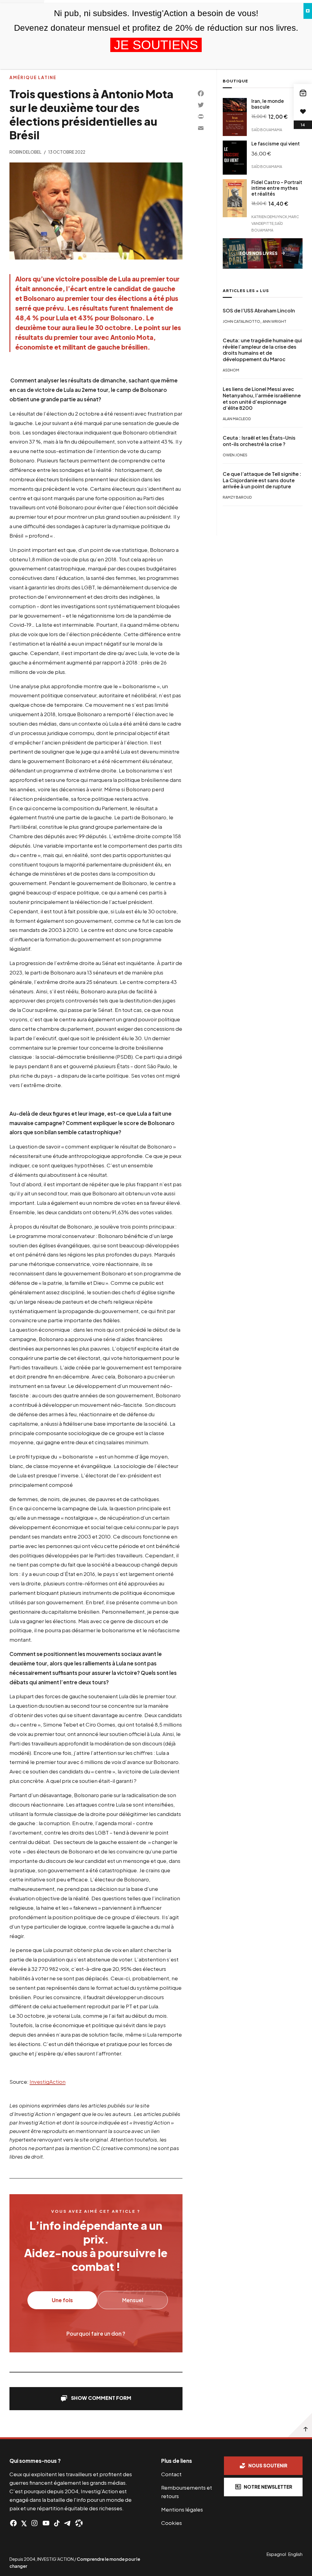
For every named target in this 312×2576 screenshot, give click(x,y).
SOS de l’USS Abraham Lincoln (259, 311)
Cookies (172, 2523)
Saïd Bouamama (267, 130)
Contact (171, 2474)
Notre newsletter (268, 2487)
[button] (96, 2399)
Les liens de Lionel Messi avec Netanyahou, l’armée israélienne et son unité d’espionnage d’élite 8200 (262, 399)
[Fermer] (308, 11)
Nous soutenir (268, 2465)
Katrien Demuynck (269, 216)
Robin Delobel (25, 152)
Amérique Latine (33, 77)
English (295, 2554)
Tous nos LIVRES (258, 253)
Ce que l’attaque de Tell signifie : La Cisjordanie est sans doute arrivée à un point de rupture (262, 480)
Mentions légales (182, 2509)
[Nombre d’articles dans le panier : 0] (303, 93)
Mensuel (133, 2300)
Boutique (235, 81)
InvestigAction (48, 2082)
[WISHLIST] (303, 111)
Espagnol (276, 2554)
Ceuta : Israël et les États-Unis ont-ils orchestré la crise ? (259, 441)
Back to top (300, 2425)
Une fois (62, 2300)
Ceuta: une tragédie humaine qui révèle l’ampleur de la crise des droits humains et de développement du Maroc (262, 350)
